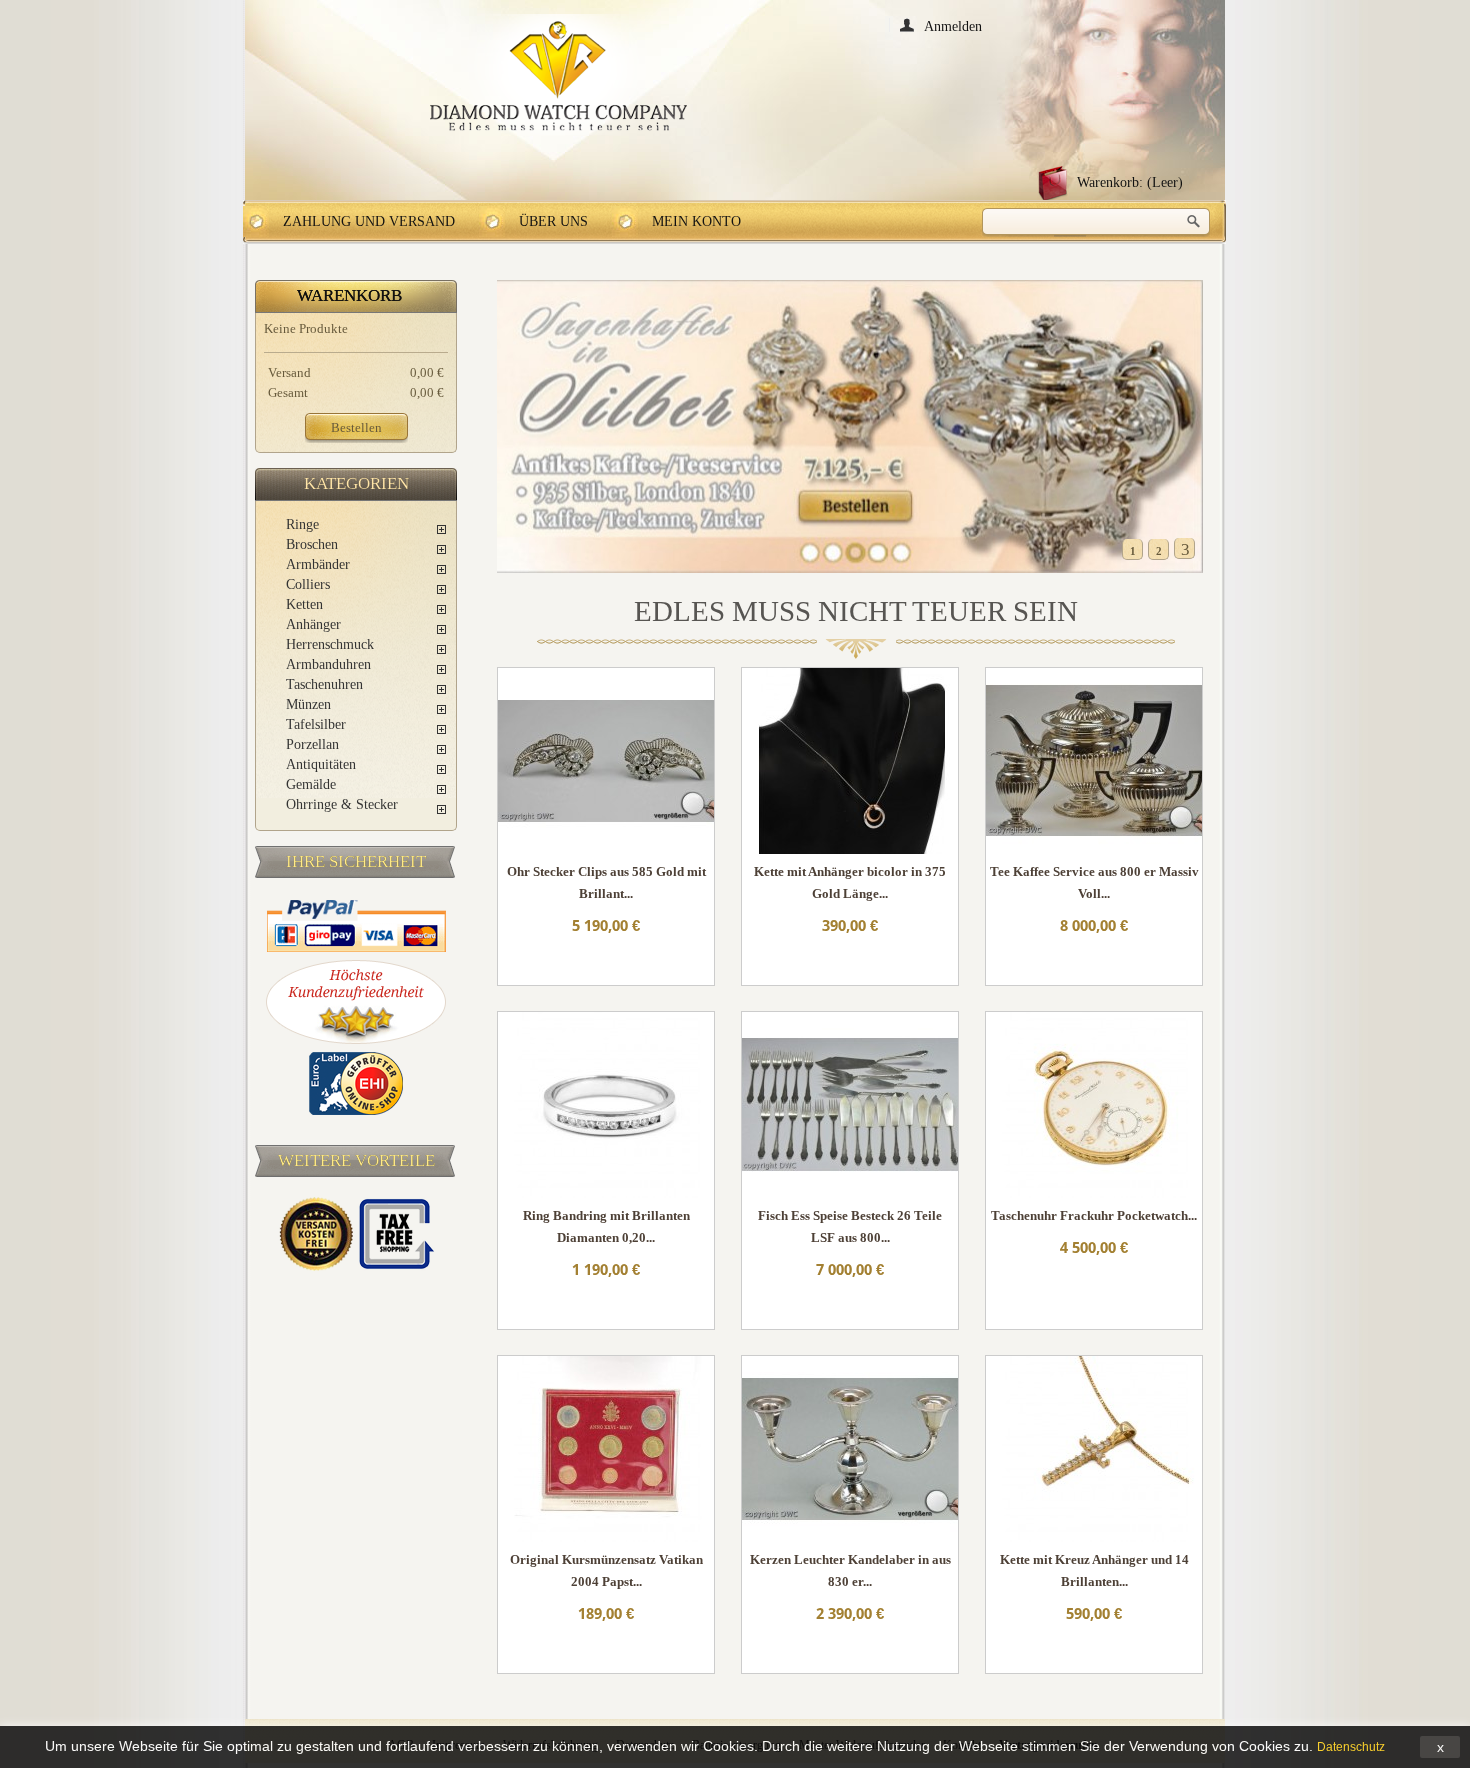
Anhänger (313, 624)
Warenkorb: (1130, 182)
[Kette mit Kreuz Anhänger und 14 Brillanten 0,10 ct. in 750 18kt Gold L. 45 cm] (1094, 1450)
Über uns (553, 221)
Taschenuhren (324, 684)
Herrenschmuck (330, 644)
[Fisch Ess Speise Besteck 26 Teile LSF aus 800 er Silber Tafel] (850, 1106)
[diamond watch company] (558, 76)
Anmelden (953, 25)
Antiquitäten (321, 764)
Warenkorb (349, 295)
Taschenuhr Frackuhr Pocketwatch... (1094, 1215)
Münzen (308, 704)
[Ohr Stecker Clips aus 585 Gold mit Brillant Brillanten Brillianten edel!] (606, 762)
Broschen (312, 544)
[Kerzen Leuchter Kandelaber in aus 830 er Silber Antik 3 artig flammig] (850, 1450)
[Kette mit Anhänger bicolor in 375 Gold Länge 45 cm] (850, 762)
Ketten (304, 604)
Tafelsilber (316, 724)
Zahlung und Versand (369, 221)
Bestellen (356, 427)
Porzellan (312, 744)
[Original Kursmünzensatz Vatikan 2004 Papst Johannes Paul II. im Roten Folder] (606, 1450)
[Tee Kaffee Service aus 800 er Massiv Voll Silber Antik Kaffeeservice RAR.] (1094, 762)
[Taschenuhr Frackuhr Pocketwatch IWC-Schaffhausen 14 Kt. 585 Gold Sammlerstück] (1094, 1106)
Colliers (308, 584)
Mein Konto (696, 221)
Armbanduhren (328, 664)
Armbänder (318, 564)
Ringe (302, 524)
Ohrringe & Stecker (342, 804)
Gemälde (311, 784)
